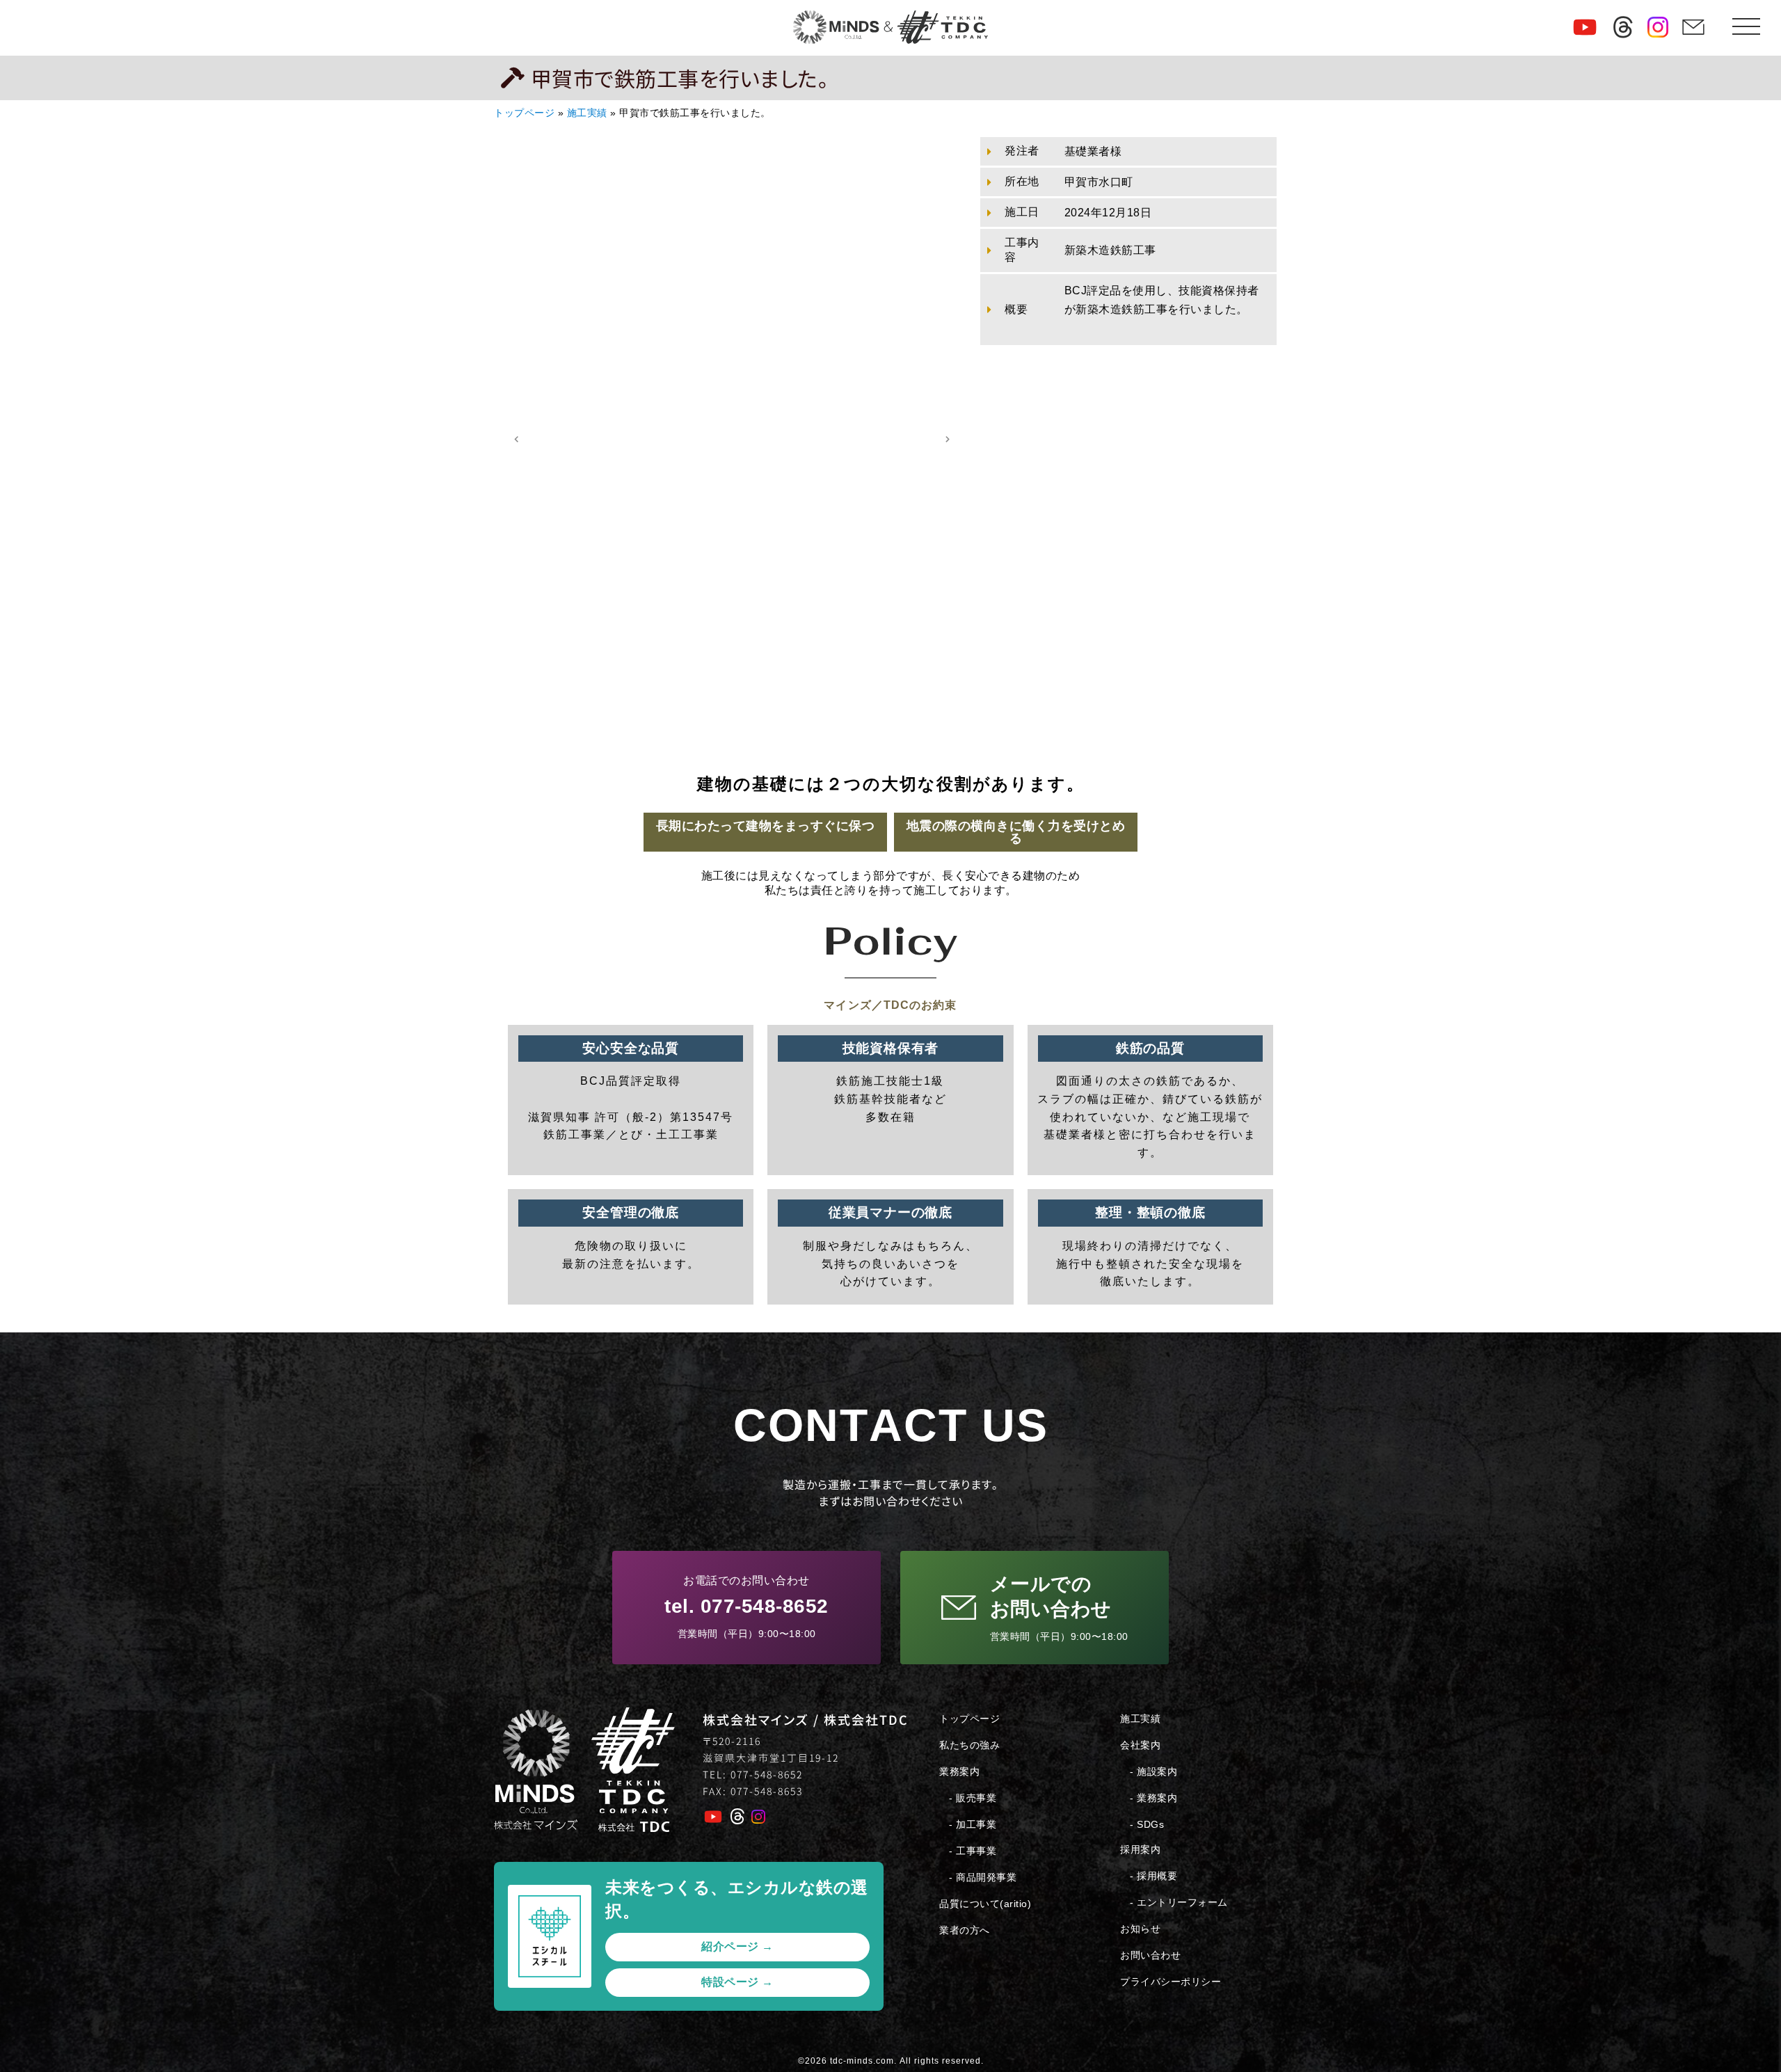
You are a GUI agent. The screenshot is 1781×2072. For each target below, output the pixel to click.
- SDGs (1147, 1824)
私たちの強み (969, 1745)
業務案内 (959, 1771)
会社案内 (1140, 1745)
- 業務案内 (1153, 1798)
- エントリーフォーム (1179, 1902)
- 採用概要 (1153, 1876)
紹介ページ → (737, 1946)
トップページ (524, 113)
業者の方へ (965, 1930)
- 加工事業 (973, 1824)
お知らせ (1140, 1929)
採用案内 (1140, 1849)
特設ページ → (737, 1982)
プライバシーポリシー (1171, 1982)
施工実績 (587, 113)
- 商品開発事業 (983, 1877)
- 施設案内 (1153, 1771)
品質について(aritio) (985, 1904)
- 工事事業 (973, 1851)
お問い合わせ (1150, 1955)
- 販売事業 (973, 1798)
